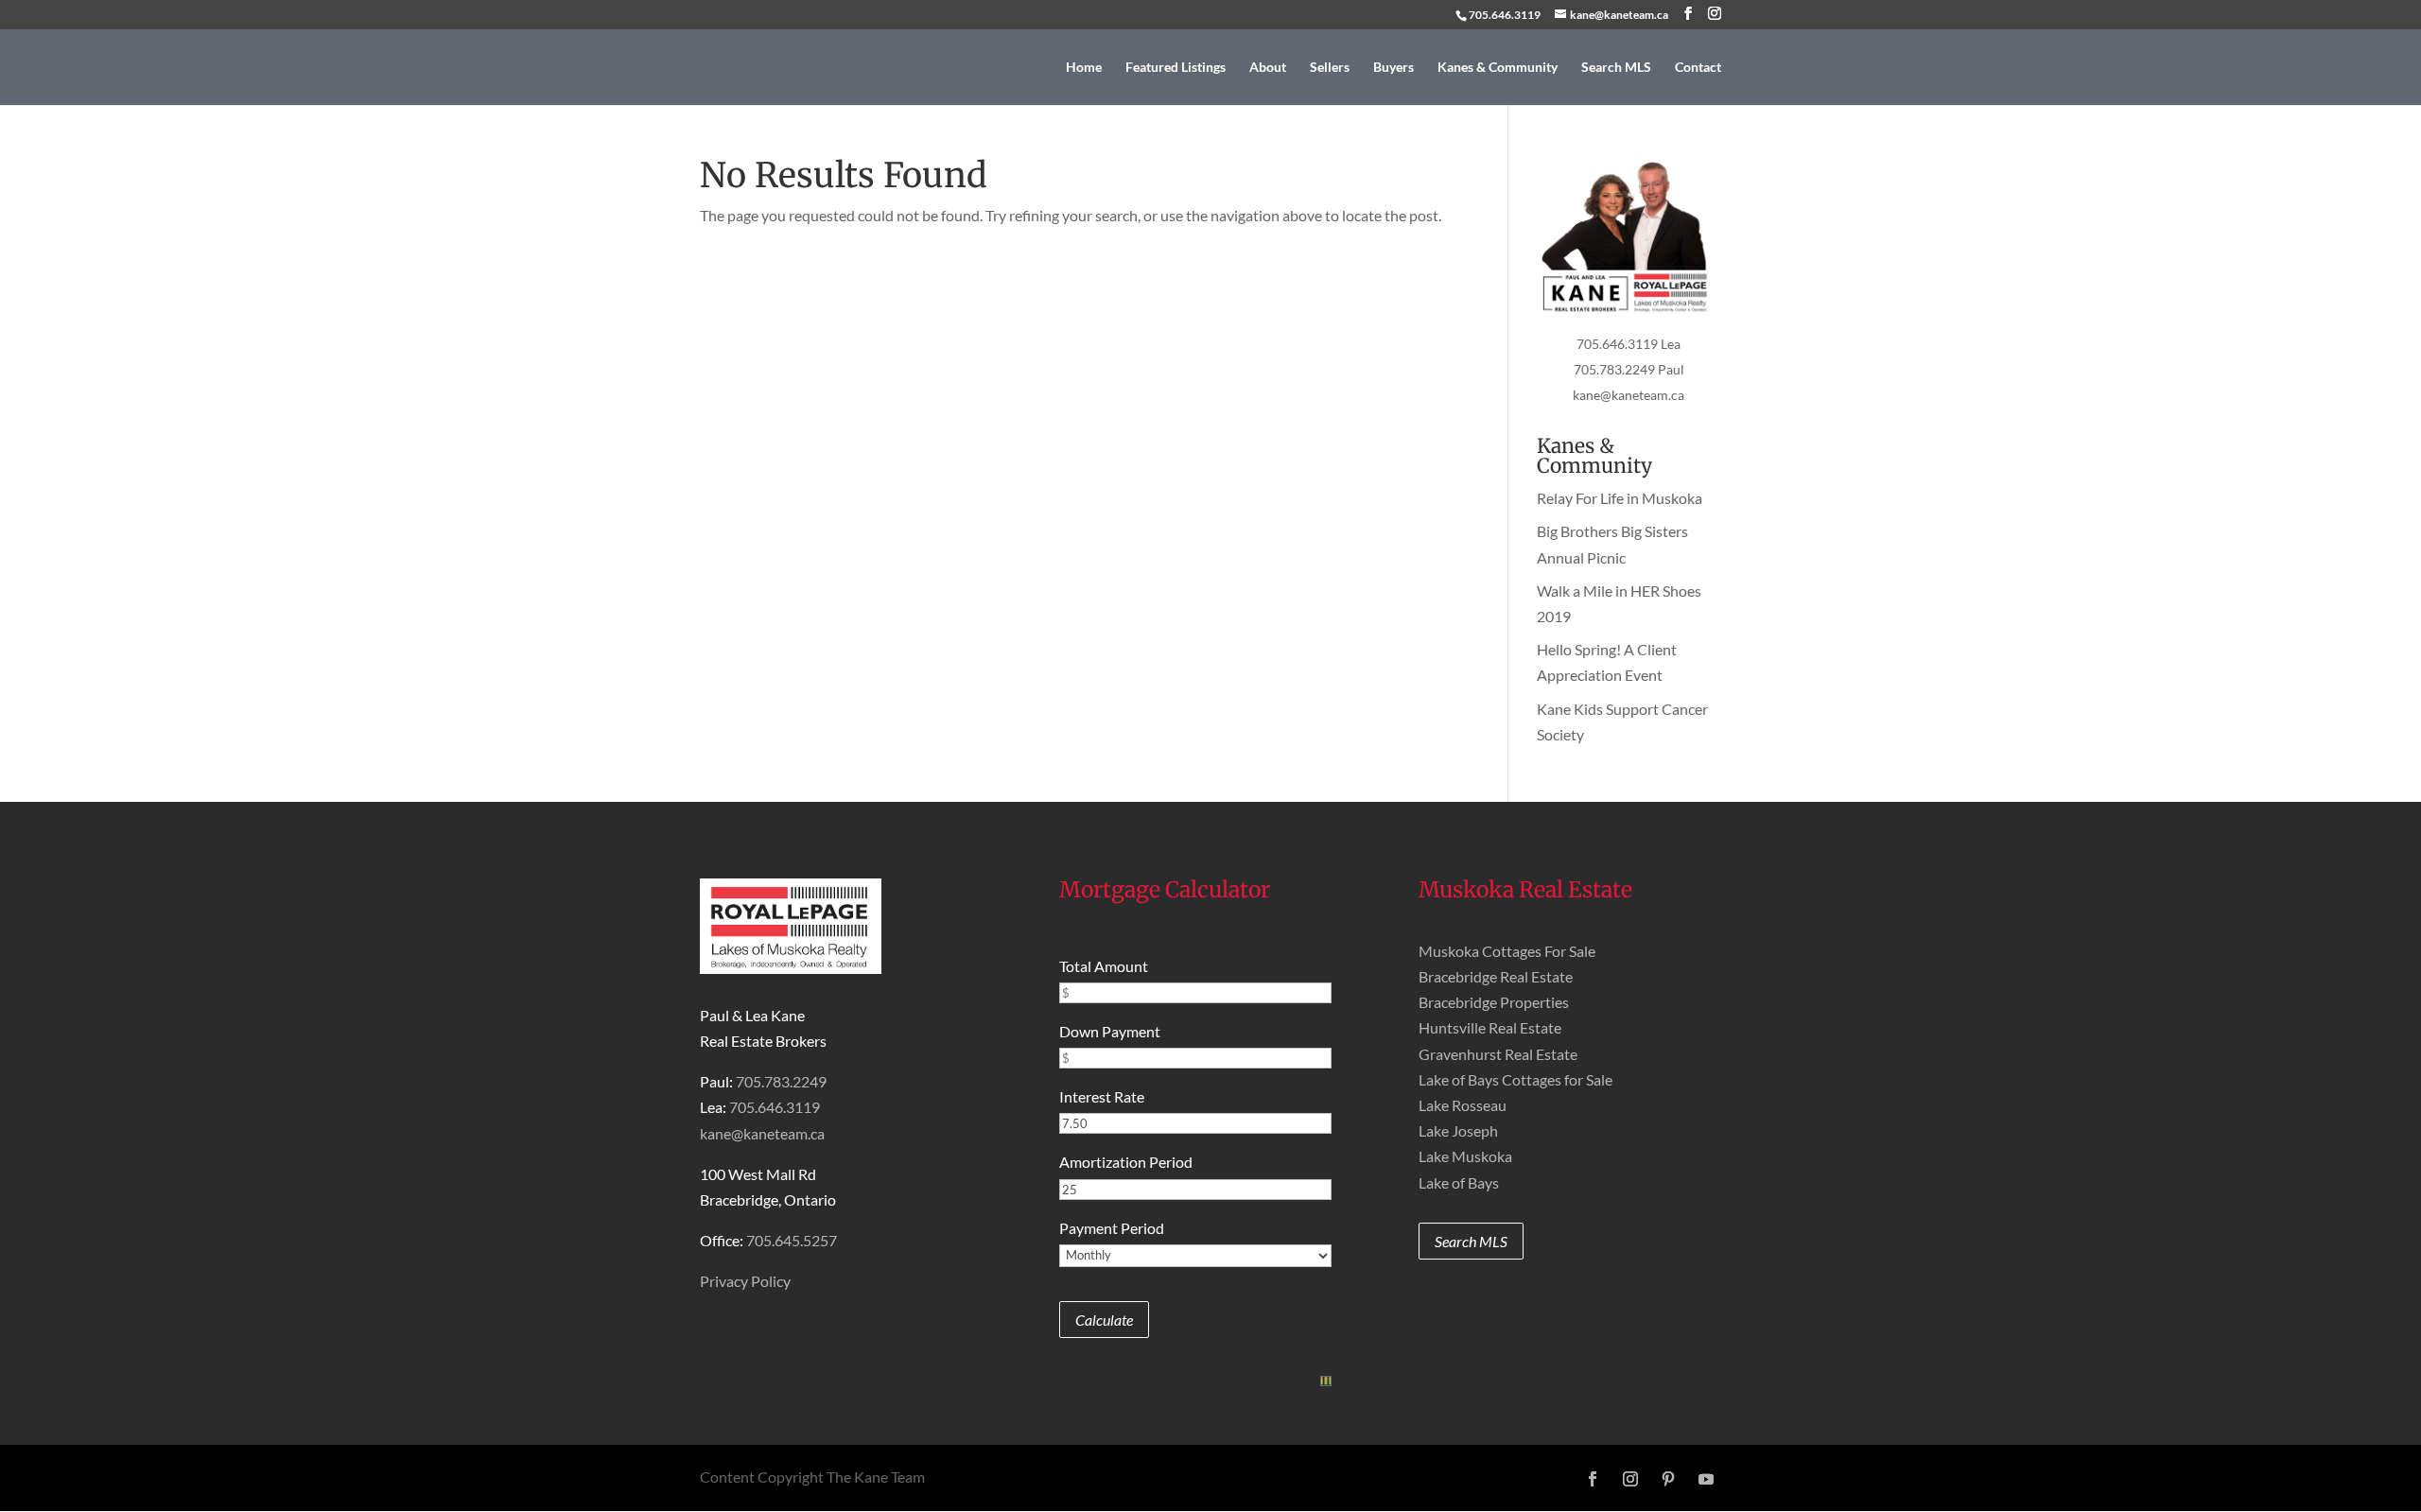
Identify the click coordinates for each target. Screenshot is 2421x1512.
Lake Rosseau (1463, 1105)
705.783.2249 (781, 1081)
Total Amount (1104, 966)
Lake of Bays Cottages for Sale (1515, 1079)
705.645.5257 (792, 1240)
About (1268, 68)
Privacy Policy (745, 1281)
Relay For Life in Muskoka (1620, 498)
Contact (1698, 68)
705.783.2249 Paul (1629, 369)
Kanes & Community (1498, 68)
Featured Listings (1176, 68)
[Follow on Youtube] (1706, 1479)
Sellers (1330, 68)
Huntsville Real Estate (1490, 1027)
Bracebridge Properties (1494, 1002)
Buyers (1393, 68)
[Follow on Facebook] (1593, 1479)
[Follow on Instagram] (1630, 1479)
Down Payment (1110, 1031)
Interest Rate (1102, 1096)
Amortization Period (1126, 1162)
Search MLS (1616, 68)
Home (1084, 68)
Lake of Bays (1459, 1182)
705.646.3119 (1505, 15)
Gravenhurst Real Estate (1498, 1054)
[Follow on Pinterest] (1668, 1479)
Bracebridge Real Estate (1496, 976)
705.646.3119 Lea (1629, 344)
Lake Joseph (1458, 1130)
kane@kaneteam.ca (1629, 395)
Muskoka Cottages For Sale (1507, 951)
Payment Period (1112, 1228)
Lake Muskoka (1465, 1156)
